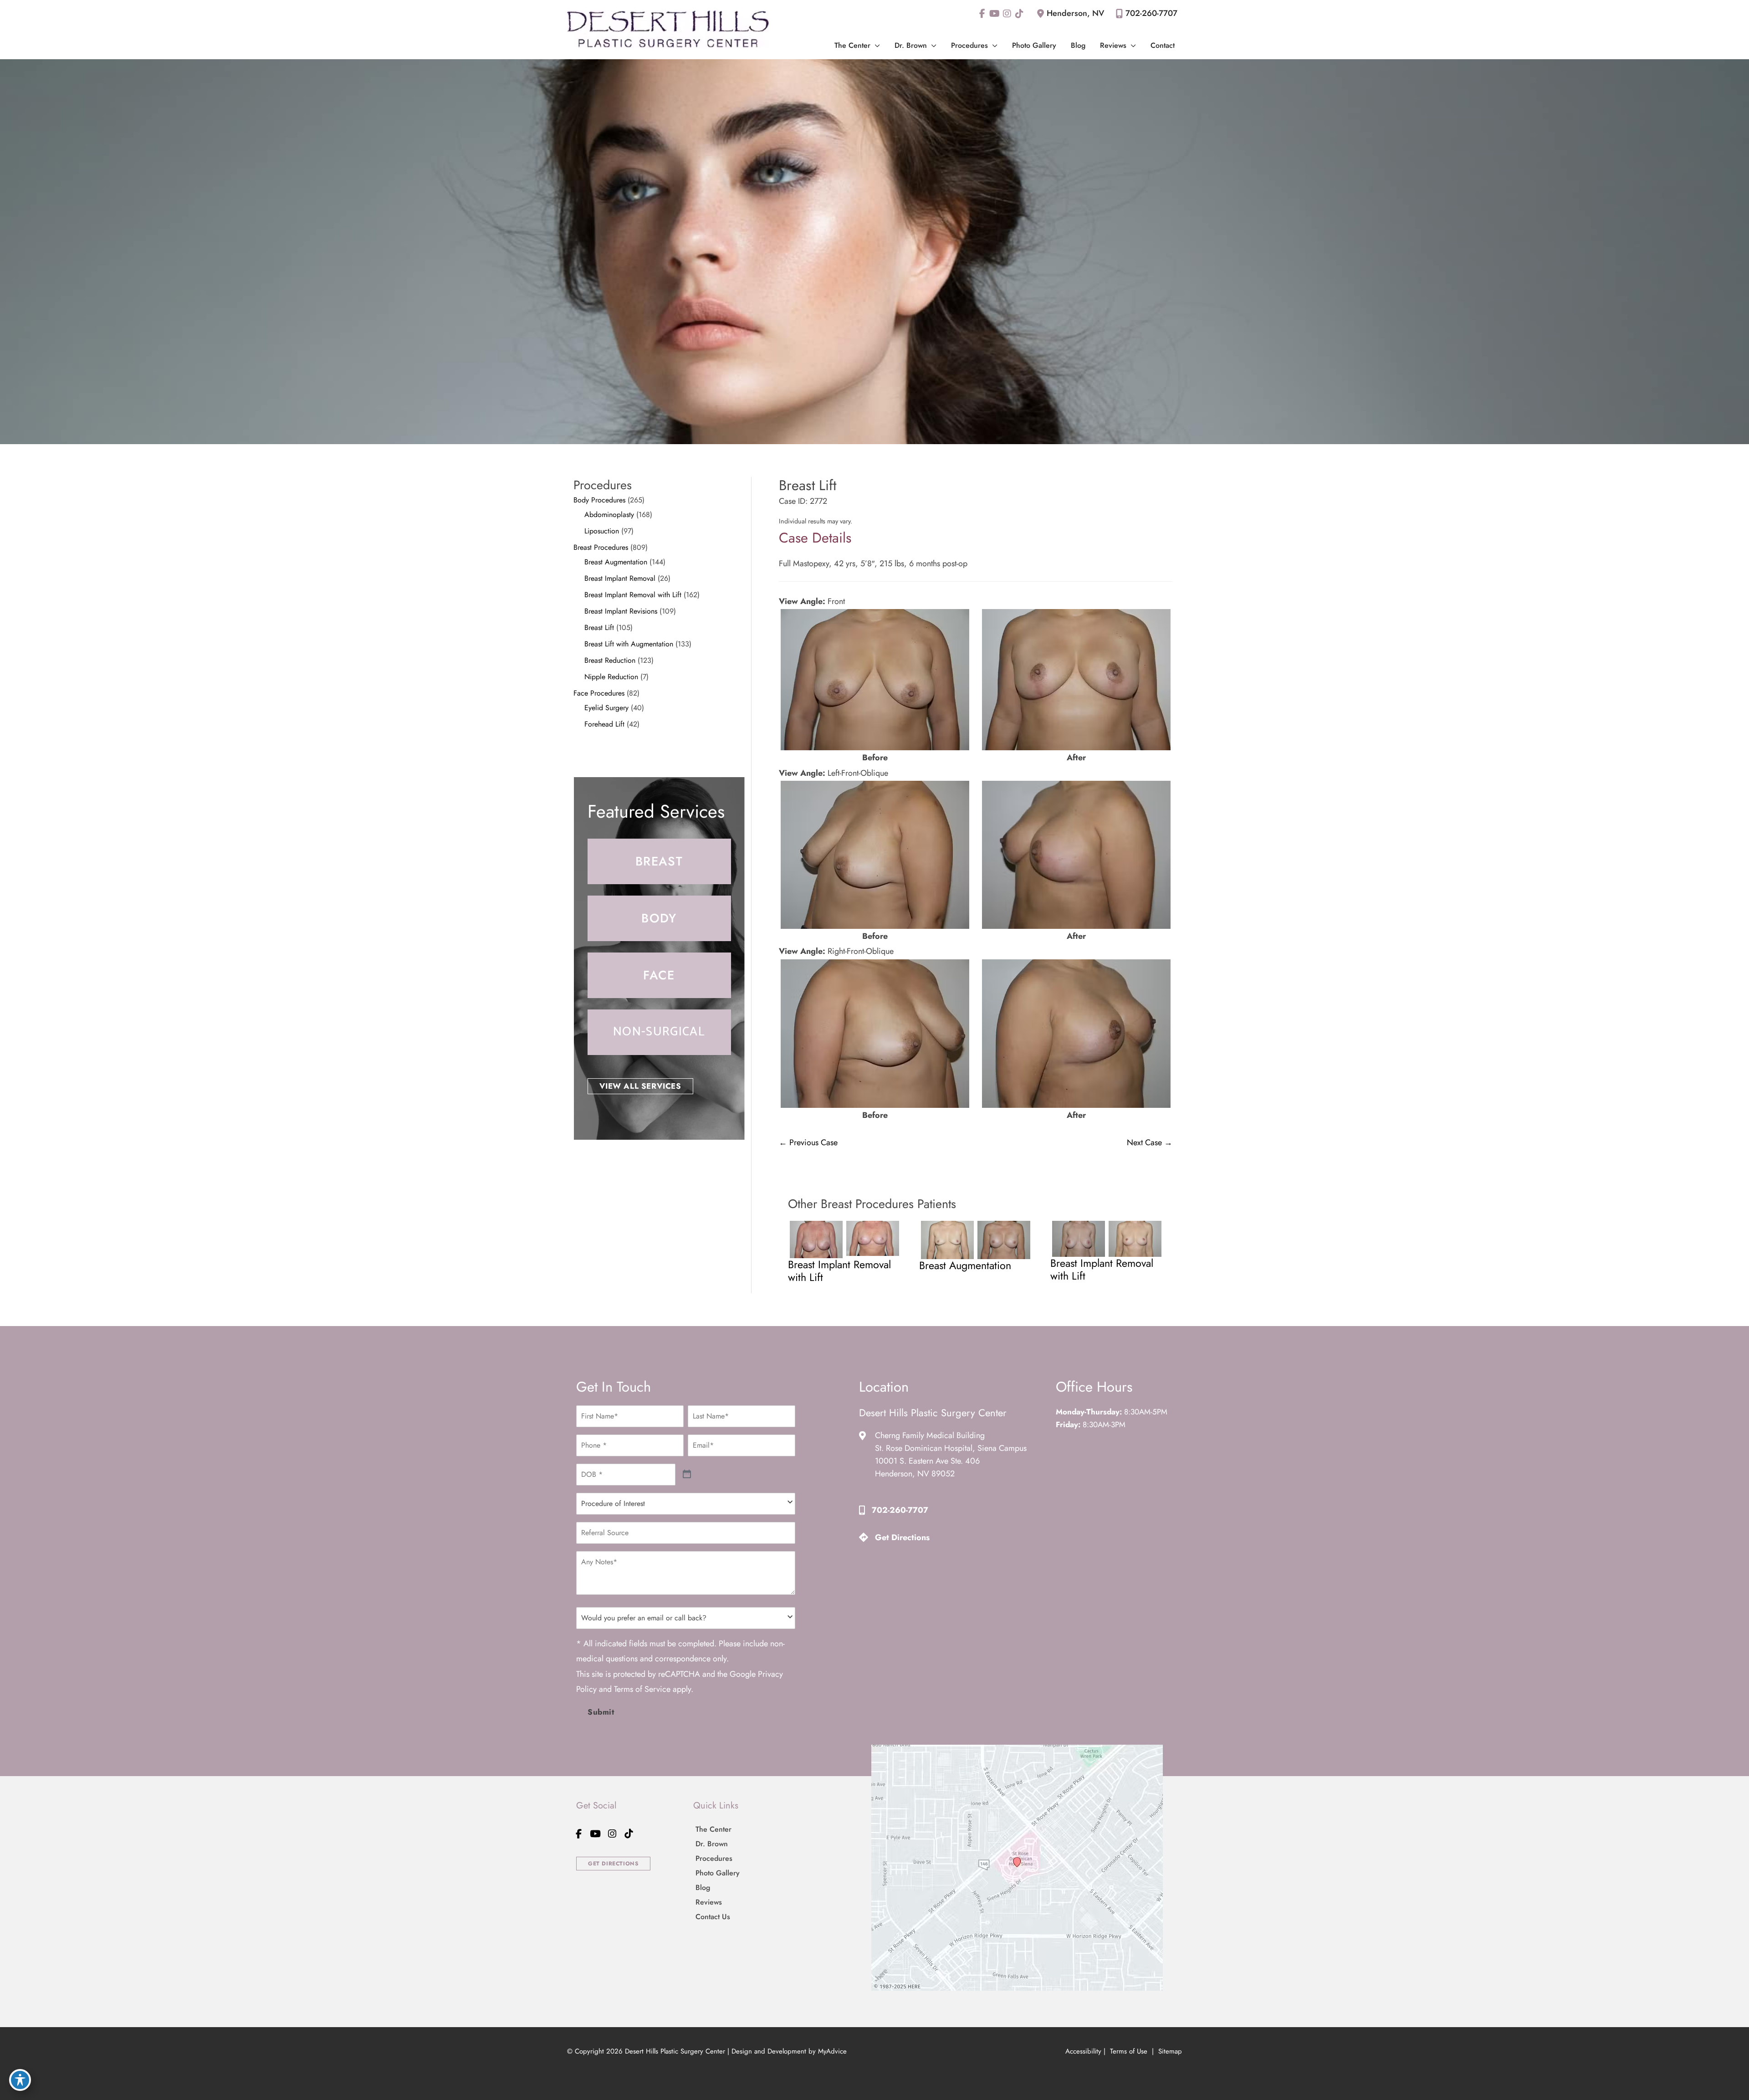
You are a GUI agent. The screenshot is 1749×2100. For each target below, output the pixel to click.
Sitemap (1169, 2051)
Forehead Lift (604, 724)
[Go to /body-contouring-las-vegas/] (659, 918)
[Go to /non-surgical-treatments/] (659, 1032)
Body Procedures (599, 500)
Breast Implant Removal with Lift (633, 595)
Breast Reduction (610, 660)
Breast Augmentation (616, 562)
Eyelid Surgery (606, 708)
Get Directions (902, 1537)
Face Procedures (599, 693)
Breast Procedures (601, 547)
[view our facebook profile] (982, 14)
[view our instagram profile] (1007, 14)
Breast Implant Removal (620, 578)
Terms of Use (1129, 2051)
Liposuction (602, 531)
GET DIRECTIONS (613, 1864)
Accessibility (1083, 2051)
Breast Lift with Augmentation (629, 644)
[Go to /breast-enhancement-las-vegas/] (659, 861)
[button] (875, 45)
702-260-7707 (1151, 13)
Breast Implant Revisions (621, 611)
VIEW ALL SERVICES (640, 1086)
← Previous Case (808, 1142)
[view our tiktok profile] (1019, 14)
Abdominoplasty (609, 515)
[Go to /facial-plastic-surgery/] (659, 975)
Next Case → (1150, 1142)
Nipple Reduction (611, 677)
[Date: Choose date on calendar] (687, 1474)
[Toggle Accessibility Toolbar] (20, 2080)
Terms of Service (642, 1689)
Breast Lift (599, 627)
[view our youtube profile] (995, 14)
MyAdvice (832, 2051)
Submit (601, 1712)
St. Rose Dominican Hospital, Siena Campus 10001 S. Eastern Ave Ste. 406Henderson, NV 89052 (951, 1461)
